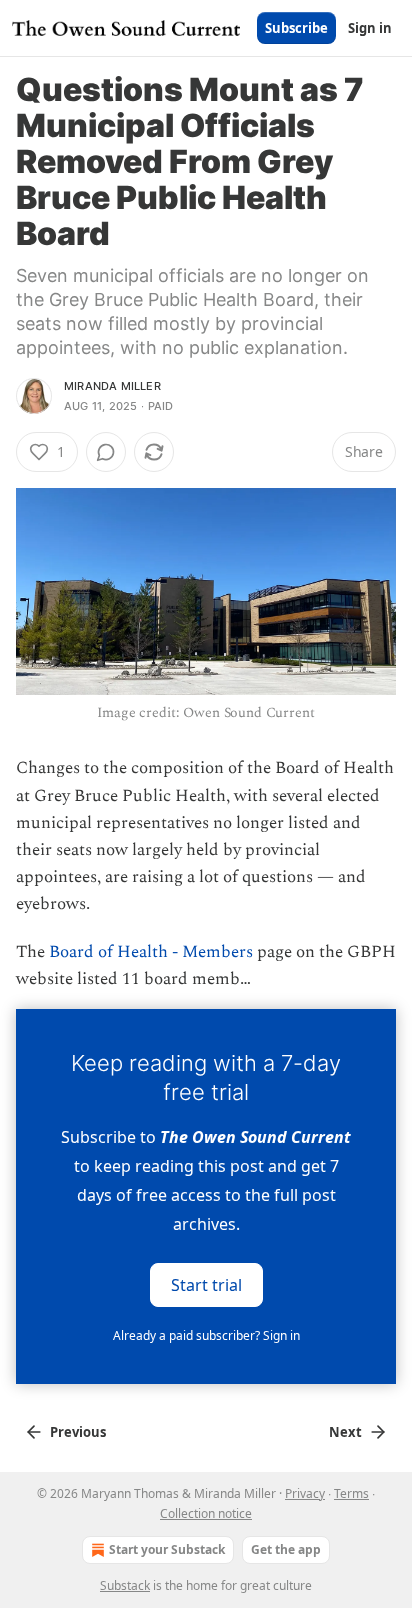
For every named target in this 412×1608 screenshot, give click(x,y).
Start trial (206, 1284)
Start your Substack (167, 1549)
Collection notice (206, 1513)
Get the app (286, 1549)
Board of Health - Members (151, 952)
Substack (125, 1585)
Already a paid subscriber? (206, 1335)
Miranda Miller (112, 386)
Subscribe (296, 28)
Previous (78, 1432)
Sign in (370, 28)
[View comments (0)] (106, 452)
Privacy (305, 1493)
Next (345, 1432)
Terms (351, 1493)
